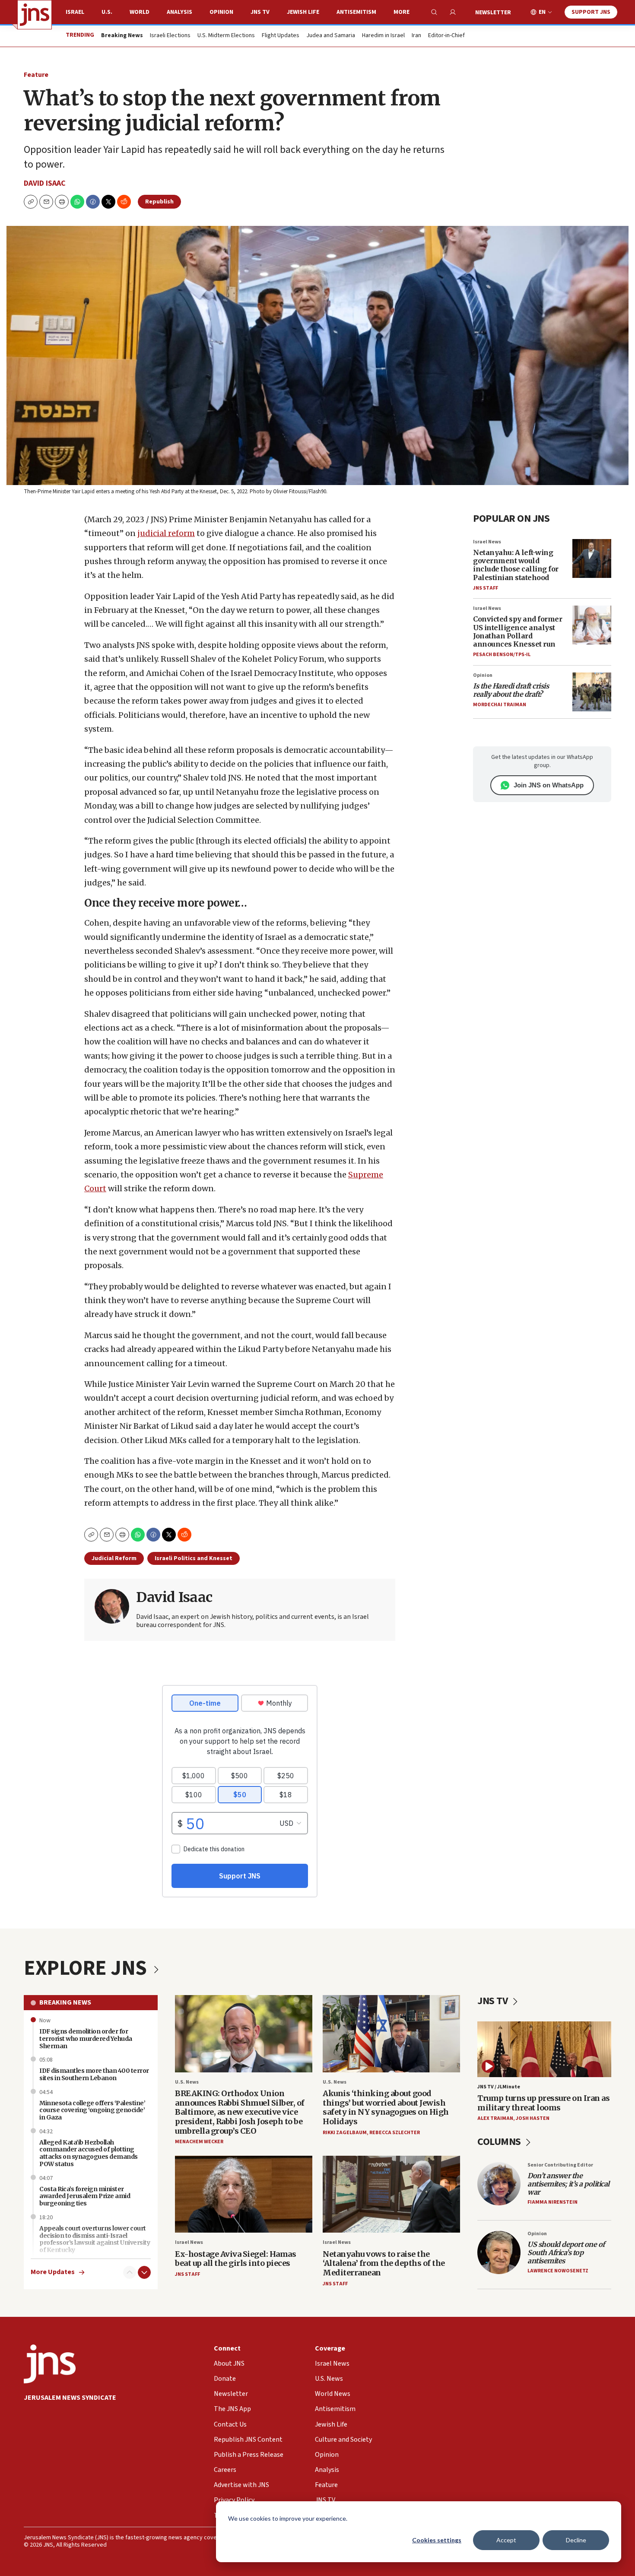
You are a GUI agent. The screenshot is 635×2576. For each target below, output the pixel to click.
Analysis (179, 12)
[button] (62, 202)
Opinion (221, 12)
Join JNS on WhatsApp (549, 785)
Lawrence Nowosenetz (558, 2271)
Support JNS (591, 12)
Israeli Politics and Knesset (194, 1558)
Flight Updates (281, 36)
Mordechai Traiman (500, 705)
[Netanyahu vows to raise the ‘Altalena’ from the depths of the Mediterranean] (391, 2194)
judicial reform (166, 533)
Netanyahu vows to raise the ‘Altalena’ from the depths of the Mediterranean (384, 2263)
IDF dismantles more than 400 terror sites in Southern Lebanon (94, 2074)
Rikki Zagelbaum (345, 2133)
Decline (576, 2540)
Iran (416, 36)
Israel (75, 12)
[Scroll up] (130, 2272)
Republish (159, 202)
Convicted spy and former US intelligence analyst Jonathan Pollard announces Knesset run (518, 631)
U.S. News (187, 2082)
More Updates (53, 2272)
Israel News (487, 542)
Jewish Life (303, 12)
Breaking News (65, 2002)
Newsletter (493, 13)
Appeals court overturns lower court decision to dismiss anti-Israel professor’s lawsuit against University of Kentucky (95, 2239)
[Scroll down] (144, 2272)
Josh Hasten (533, 2118)
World (140, 12)
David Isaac (45, 183)
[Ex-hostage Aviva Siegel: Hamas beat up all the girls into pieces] (244, 2194)
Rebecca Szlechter (395, 2133)
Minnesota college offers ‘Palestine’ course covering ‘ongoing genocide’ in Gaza (92, 2110)
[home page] (35, 15)
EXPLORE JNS (87, 1968)
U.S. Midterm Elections (226, 36)
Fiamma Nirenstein (552, 2202)
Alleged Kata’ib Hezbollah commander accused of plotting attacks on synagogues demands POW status (89, 2153)
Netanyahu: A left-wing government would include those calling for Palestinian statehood (516, 565)
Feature (36, 75)
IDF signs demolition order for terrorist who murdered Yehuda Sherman (86, 2039)
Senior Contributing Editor (560, 2165)
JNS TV (260, 12)
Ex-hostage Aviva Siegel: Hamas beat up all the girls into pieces (235, 2259)
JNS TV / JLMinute (499, 2087)
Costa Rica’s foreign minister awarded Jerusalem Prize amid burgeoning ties (85, 2196)
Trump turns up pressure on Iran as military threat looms (543, 2103)
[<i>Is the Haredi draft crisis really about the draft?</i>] (592, 692)
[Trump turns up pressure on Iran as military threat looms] (544, 2049)
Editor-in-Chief (446, 36)
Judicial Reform (114, 1558)
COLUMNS (500, 2142)
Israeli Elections (170, 36)
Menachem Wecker (199, 2142)
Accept (506, 2540)
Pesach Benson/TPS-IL (502, 655)
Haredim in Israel (383, 36)
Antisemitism (356, 12)
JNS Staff (486, 588)
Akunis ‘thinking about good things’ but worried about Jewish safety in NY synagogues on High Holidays (386, 2107)
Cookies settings (437, 2540)
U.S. (107, 12)
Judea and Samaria (331, 36)
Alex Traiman (495, 2118)
